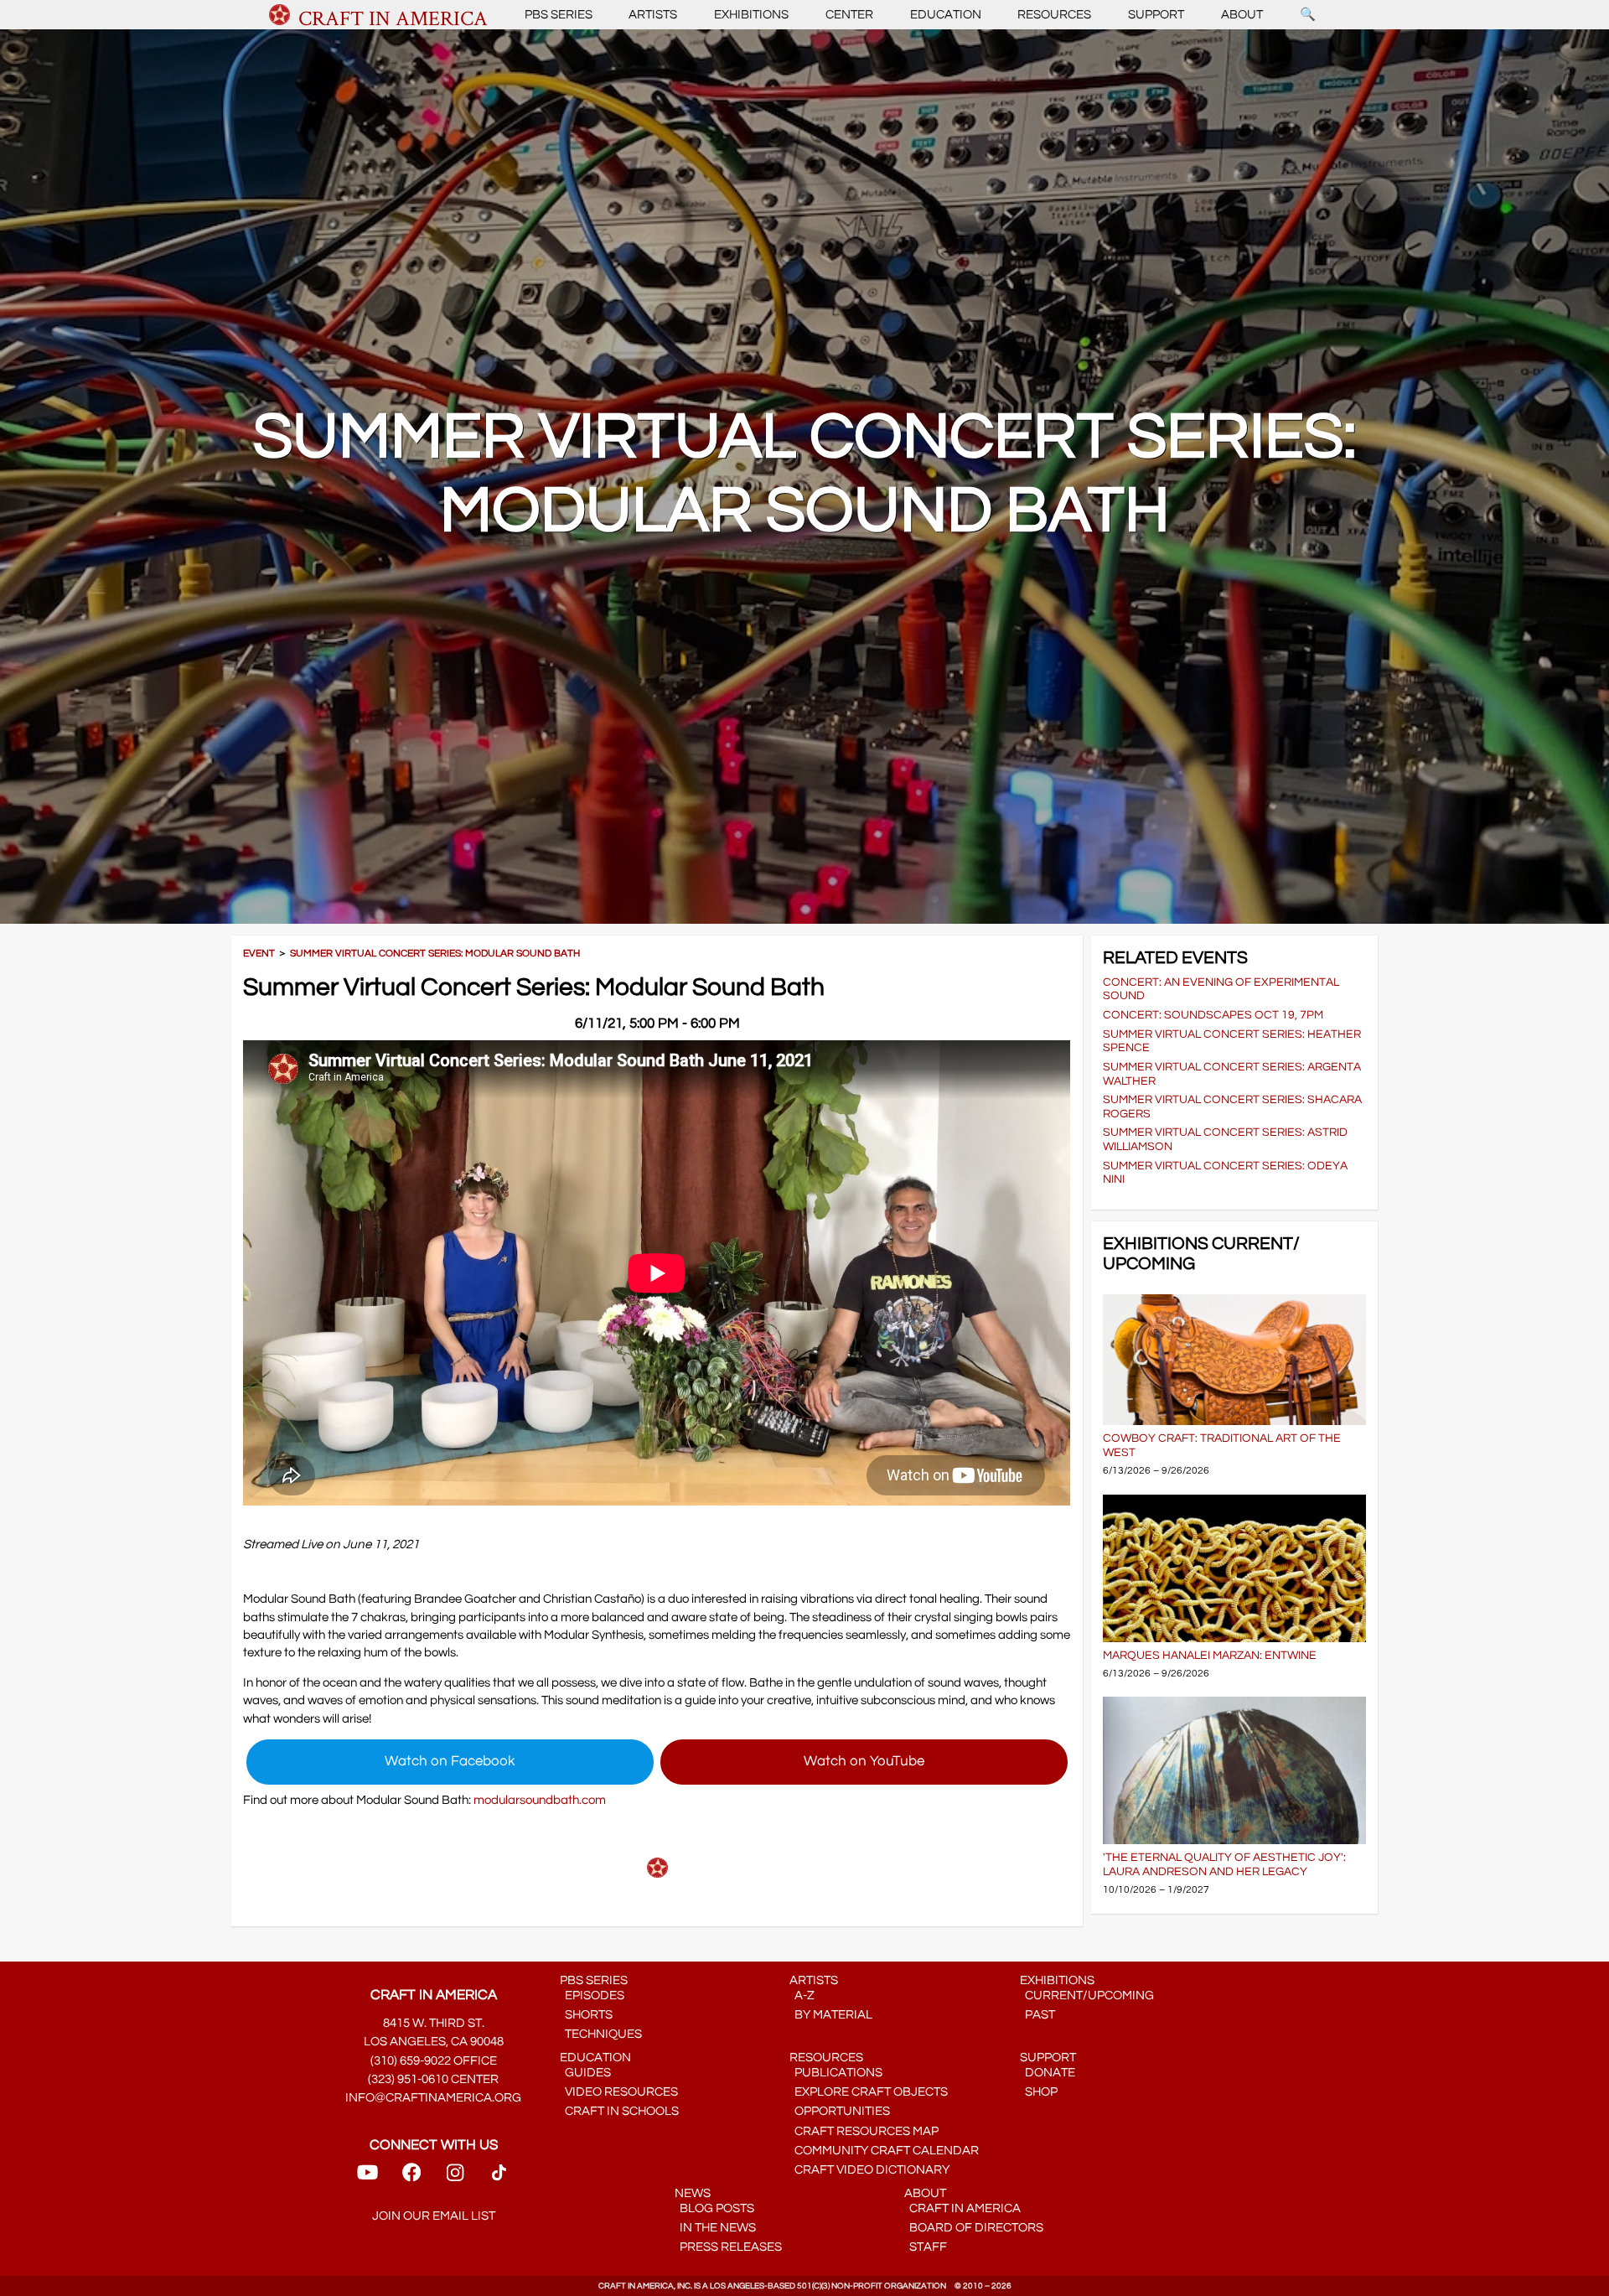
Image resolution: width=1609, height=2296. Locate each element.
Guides (585, 2073)
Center (849, 15)
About (1242, 15)
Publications (836, 2073)
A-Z (802, 1995)
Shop (1039, 2092)
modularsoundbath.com (540, 1800)
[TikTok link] (499, 2178)
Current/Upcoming (1087, 1995)
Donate (1048, 2073)
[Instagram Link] (455, 2178)
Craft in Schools (619, 2111)
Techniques (601, 2034)
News (693, 2193)
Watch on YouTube (864, 1761)
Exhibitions (751, 15)
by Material (831, 2015)
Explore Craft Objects (869, 2092)
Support (1156, 15)
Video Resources (619, 2092)
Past (1037, 2015)
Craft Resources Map (864, 2131)
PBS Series (559, 15)
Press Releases (728, 2247)
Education (946, 15)
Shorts (586, 2015)
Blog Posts (714, 2208)
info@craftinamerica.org (433, 2098)
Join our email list (434, 2216)
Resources (1054, 15)
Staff (926, 2247)
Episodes (592, 1995)
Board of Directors (974, 2228)
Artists (653, 15)
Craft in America (962, 2208)
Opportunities (840, 2111)
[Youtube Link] (367, 2178)
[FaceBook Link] (411, 2178)
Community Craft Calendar (884, 2151)
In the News (715, 2228)
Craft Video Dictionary (869, 2170)
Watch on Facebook (450, 1761)
